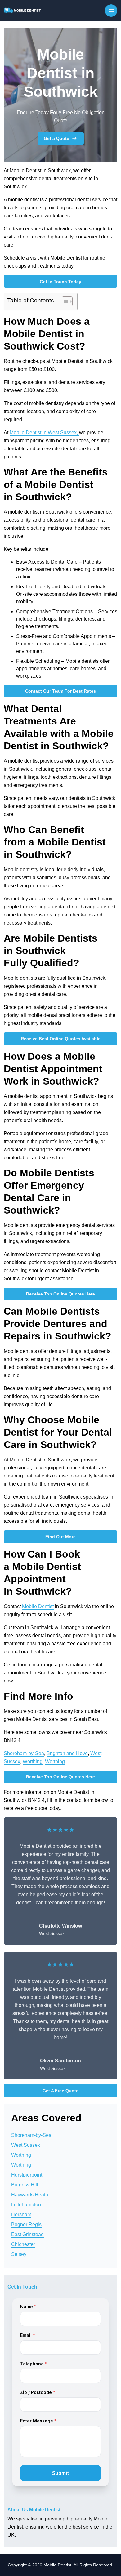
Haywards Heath (30, 2195)
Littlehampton (26, 2205)
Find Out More (60, 1537)
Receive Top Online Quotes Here (60, 1294)
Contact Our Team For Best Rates (60, 691)
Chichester (23, 2244)
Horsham (21, 2215)
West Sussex (26, 2145)
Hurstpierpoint (27, 2175)
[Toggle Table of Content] (64, 301)
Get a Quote (56, 138)
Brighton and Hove (67, 1753)
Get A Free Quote (60, 2091)
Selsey (19, 2254)
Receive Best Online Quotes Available (61, 1039)
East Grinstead (27, 2234)
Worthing (33, 1761)
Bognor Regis (26, 2224)
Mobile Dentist (38, 1606)
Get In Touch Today (60, 282)
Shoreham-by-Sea (24, 1753)
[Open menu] (111, 11)
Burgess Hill (25, 2185)
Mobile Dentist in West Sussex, (44, 432)
